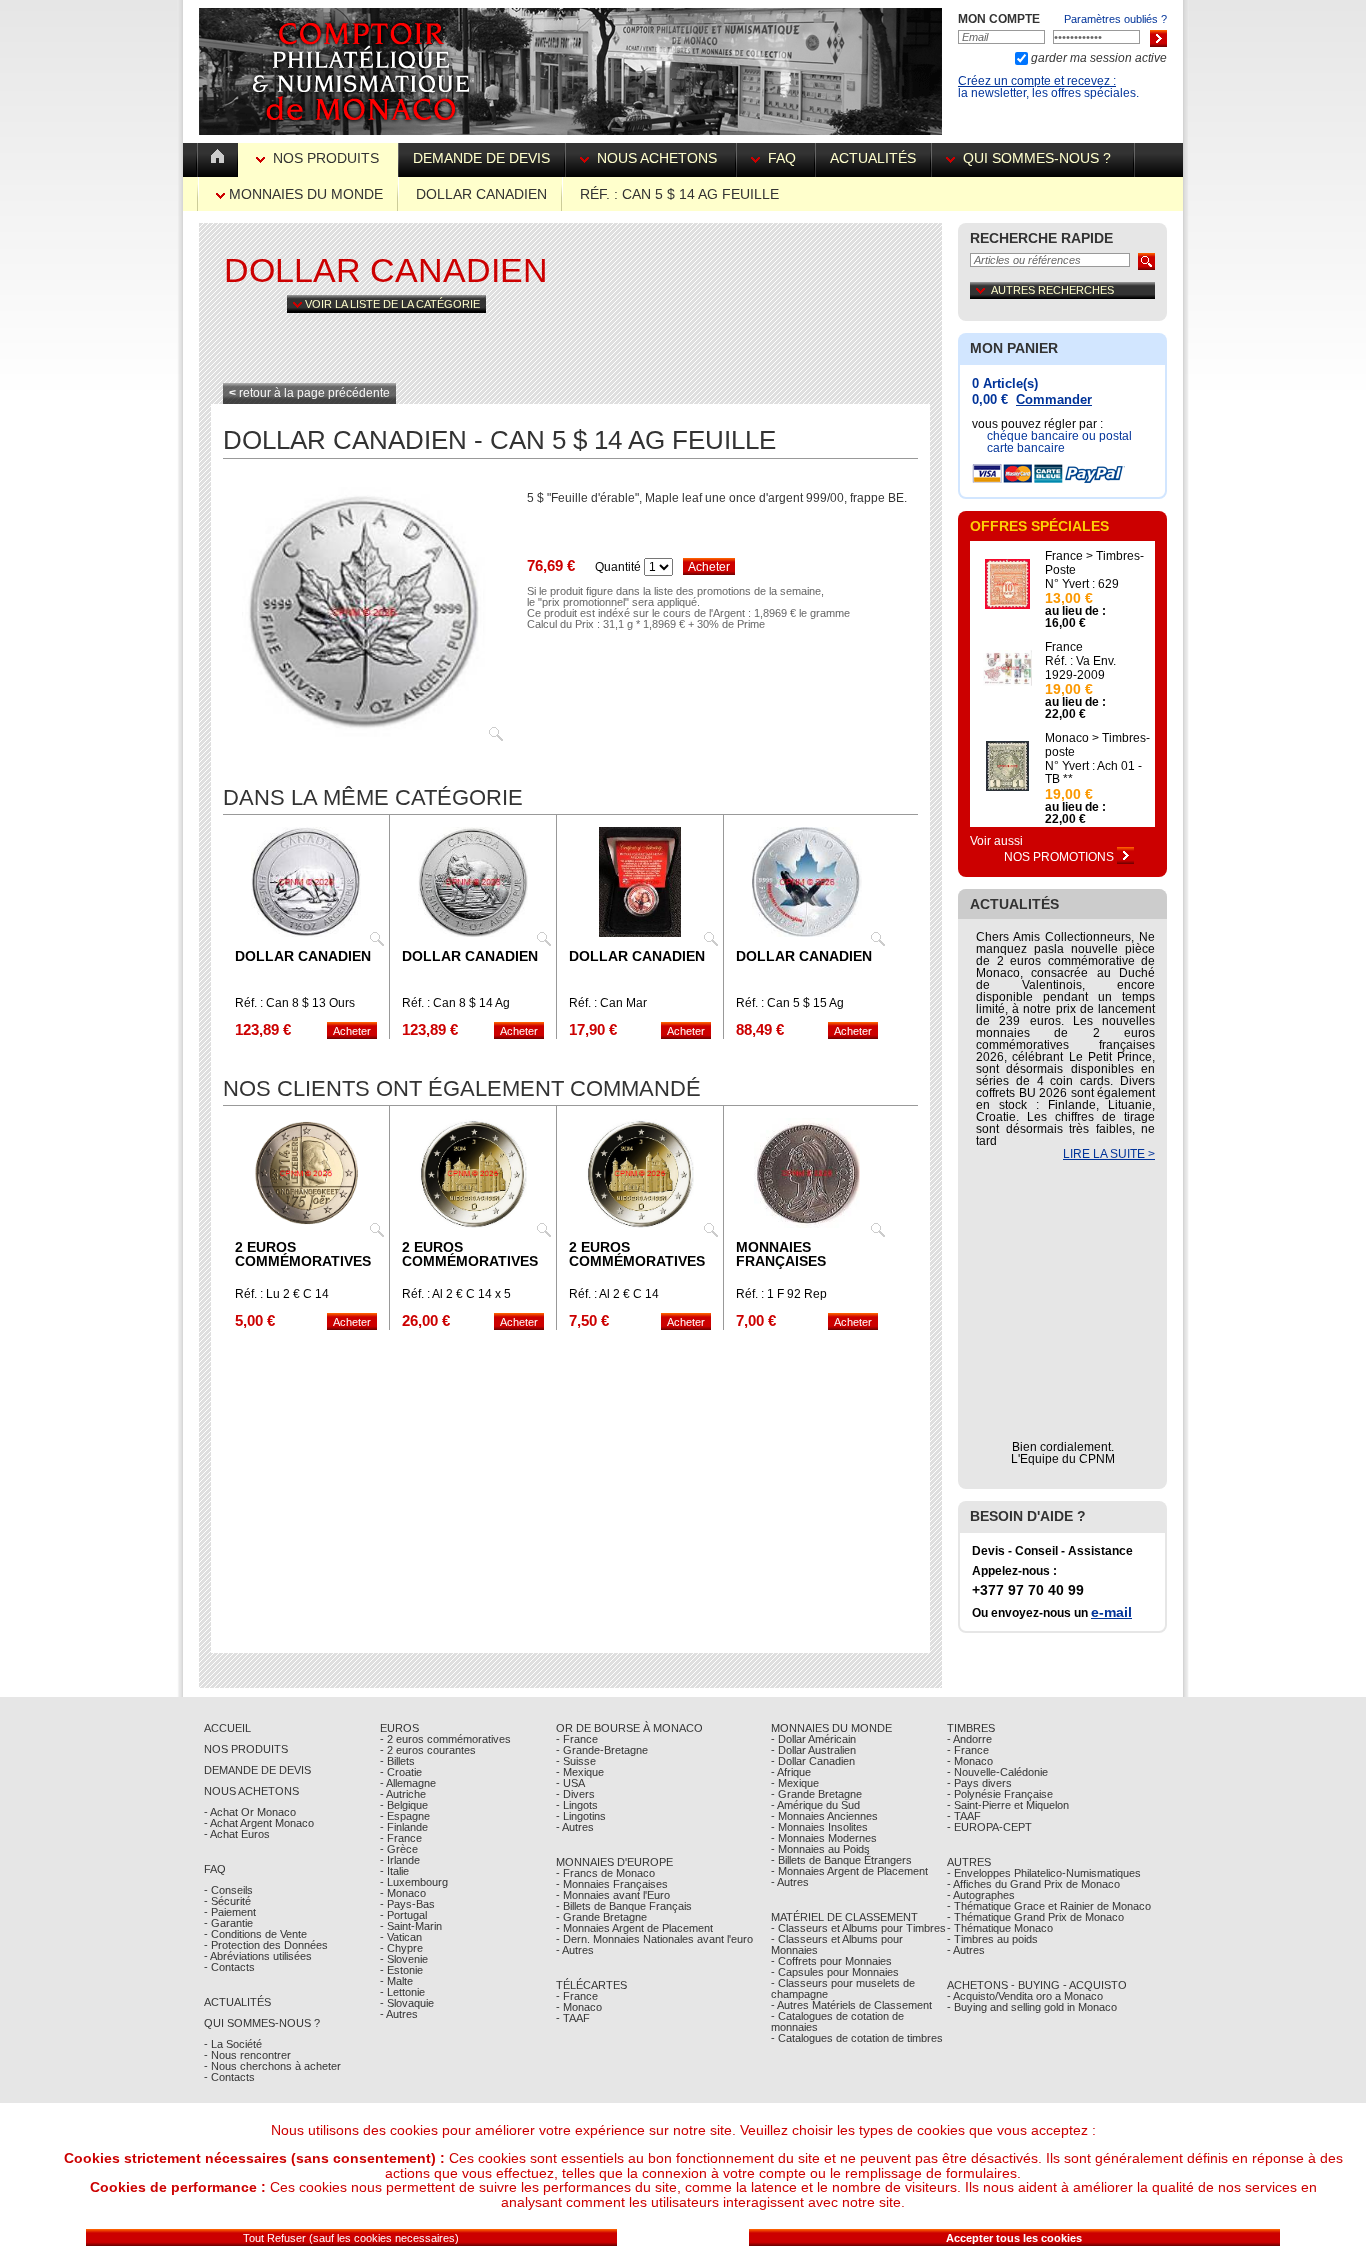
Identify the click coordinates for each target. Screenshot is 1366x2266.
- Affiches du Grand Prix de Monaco (1033, 1884)
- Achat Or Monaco (250, 1812)
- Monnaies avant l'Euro (613, 1895)
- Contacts (229, 1967)
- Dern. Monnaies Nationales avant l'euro (654, 1939)
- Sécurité (227, 1901)
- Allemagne (408, 1783)
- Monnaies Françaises (612, 1884)
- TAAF (573, 2018)
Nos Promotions (1060, 857)
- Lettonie (402, 1992)
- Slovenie (404, 1959)
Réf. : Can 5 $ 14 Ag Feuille (679, 194)
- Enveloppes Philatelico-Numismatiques (1044, 1873)
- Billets (397, 1761)
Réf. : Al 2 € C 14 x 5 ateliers (456, 1300)
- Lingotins (581, 1816)
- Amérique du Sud (815, 1805)
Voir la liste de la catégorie (391, 304)
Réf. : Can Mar (608, 1003)
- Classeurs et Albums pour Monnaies (837, 1944)
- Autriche (403, 1794)
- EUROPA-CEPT (989, 1827)
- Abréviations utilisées (258, 1956)
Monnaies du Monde (304, 194)
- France (401, 1838)
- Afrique (791, 1772)
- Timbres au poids (992, 1939)
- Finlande (404, 1827)
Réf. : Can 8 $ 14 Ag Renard (456, 1009)
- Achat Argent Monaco (259, 1823)
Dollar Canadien (481, 194)
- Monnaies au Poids (820, 1849)
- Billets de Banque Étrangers (841, 1860)
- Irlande (400, 1860)
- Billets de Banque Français (624, 1906)
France (1064, 647)
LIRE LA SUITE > (1109, 1154)
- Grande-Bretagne (602, 1750)
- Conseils (228, 1890)
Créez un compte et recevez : (1037, 81)
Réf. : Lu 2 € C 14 (282, 1294)
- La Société (233, 2044)
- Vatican (401, 1937)
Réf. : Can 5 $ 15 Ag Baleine (790, 1009)
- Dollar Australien (813, 1750)
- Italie (394, 1871)
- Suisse (576, 1761)
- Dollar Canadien (813, 1761)
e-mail (1111, 1612)
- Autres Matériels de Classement (851, 2005)
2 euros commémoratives (303, 1254)
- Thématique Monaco (1000, 1928)
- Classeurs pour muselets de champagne (843, 1988)
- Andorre (969, 1739)
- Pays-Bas (407, 1904)
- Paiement (230, 1912)
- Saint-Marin (411, 1926)
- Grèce (399, 1849)
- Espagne (405, 1816)
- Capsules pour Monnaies (835, 1972)
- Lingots (577, 1805)
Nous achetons (657, 158)
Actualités (873, 158)
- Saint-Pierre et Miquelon (1008, 1805)
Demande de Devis (257, 1770)
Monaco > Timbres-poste (1097, 745)
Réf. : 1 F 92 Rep (781, 1294)
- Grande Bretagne (601, 1917)
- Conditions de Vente (255, 1934)
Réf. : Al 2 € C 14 (614, 1294)
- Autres (399, 2014)
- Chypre (401, 1948)
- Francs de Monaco (605, 1873)
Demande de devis (481, 158)
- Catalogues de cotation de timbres (857, 2038)
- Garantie (228, 1923)
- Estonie (401, 1970)
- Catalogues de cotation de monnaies (837, 2021)
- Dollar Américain (813, 1739)
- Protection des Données (266, 1945)
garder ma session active (1097, 58)
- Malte (396, 1981)
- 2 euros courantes (428, 1750)
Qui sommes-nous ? (1037, 158)
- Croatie (401, 1772)
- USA (570, 1783)
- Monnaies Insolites (819, 1827)
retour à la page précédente (309, 393)
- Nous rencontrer (247, 2055)
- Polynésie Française (1000, 1794)
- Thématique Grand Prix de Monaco (1035, 1917)
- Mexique (580, 1772)
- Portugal (403, 1915)
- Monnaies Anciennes (824, 1816)
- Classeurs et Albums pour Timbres (858, 1928)
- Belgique (404, 1805)
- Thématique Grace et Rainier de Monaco (1049, 1906)
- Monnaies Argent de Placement (634, 1928)
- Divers (575, 1794)
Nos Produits (326, 158)
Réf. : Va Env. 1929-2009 (1080, 668)
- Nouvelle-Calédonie (997, 1772)
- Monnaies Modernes (824, 1838)
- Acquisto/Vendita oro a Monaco (1025, 1996)
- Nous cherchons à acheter (272, 2066)
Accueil (227, 1728)
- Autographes (981, 1895)
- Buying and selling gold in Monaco (1032, 2007)
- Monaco (403, 1893)
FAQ (782, 158)
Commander (1054, 399)
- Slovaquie (407, 2003)
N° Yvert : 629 (1082, 584)
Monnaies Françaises (781, 1254)
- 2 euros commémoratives (445, 1739)
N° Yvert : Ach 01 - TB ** (1093, 773)
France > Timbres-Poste (1094, 563)
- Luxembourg (414, 1882)
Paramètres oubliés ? (1115, 19)
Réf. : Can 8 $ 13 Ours (295, 1003)
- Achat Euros (237, 1834)
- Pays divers (979, 1783)
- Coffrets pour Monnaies (831, 1961)
